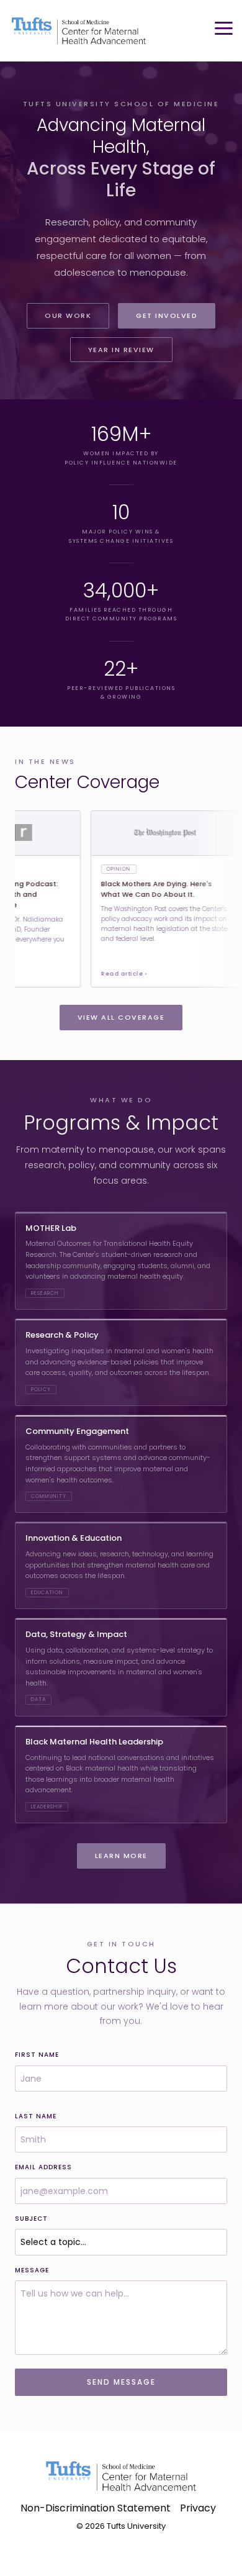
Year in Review (121, 350)
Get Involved (167, 315)
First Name (37, 2055)
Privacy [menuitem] (198, 2508)
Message (32, 2270)
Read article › (107, 974)
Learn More (121, 1856)
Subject (31, 2219)
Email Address (43, 2167)
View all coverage (121, 1017)
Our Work (68, 315)
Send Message (121, 2382)
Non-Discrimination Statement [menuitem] (96, 2508)
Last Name (36, 2116)
